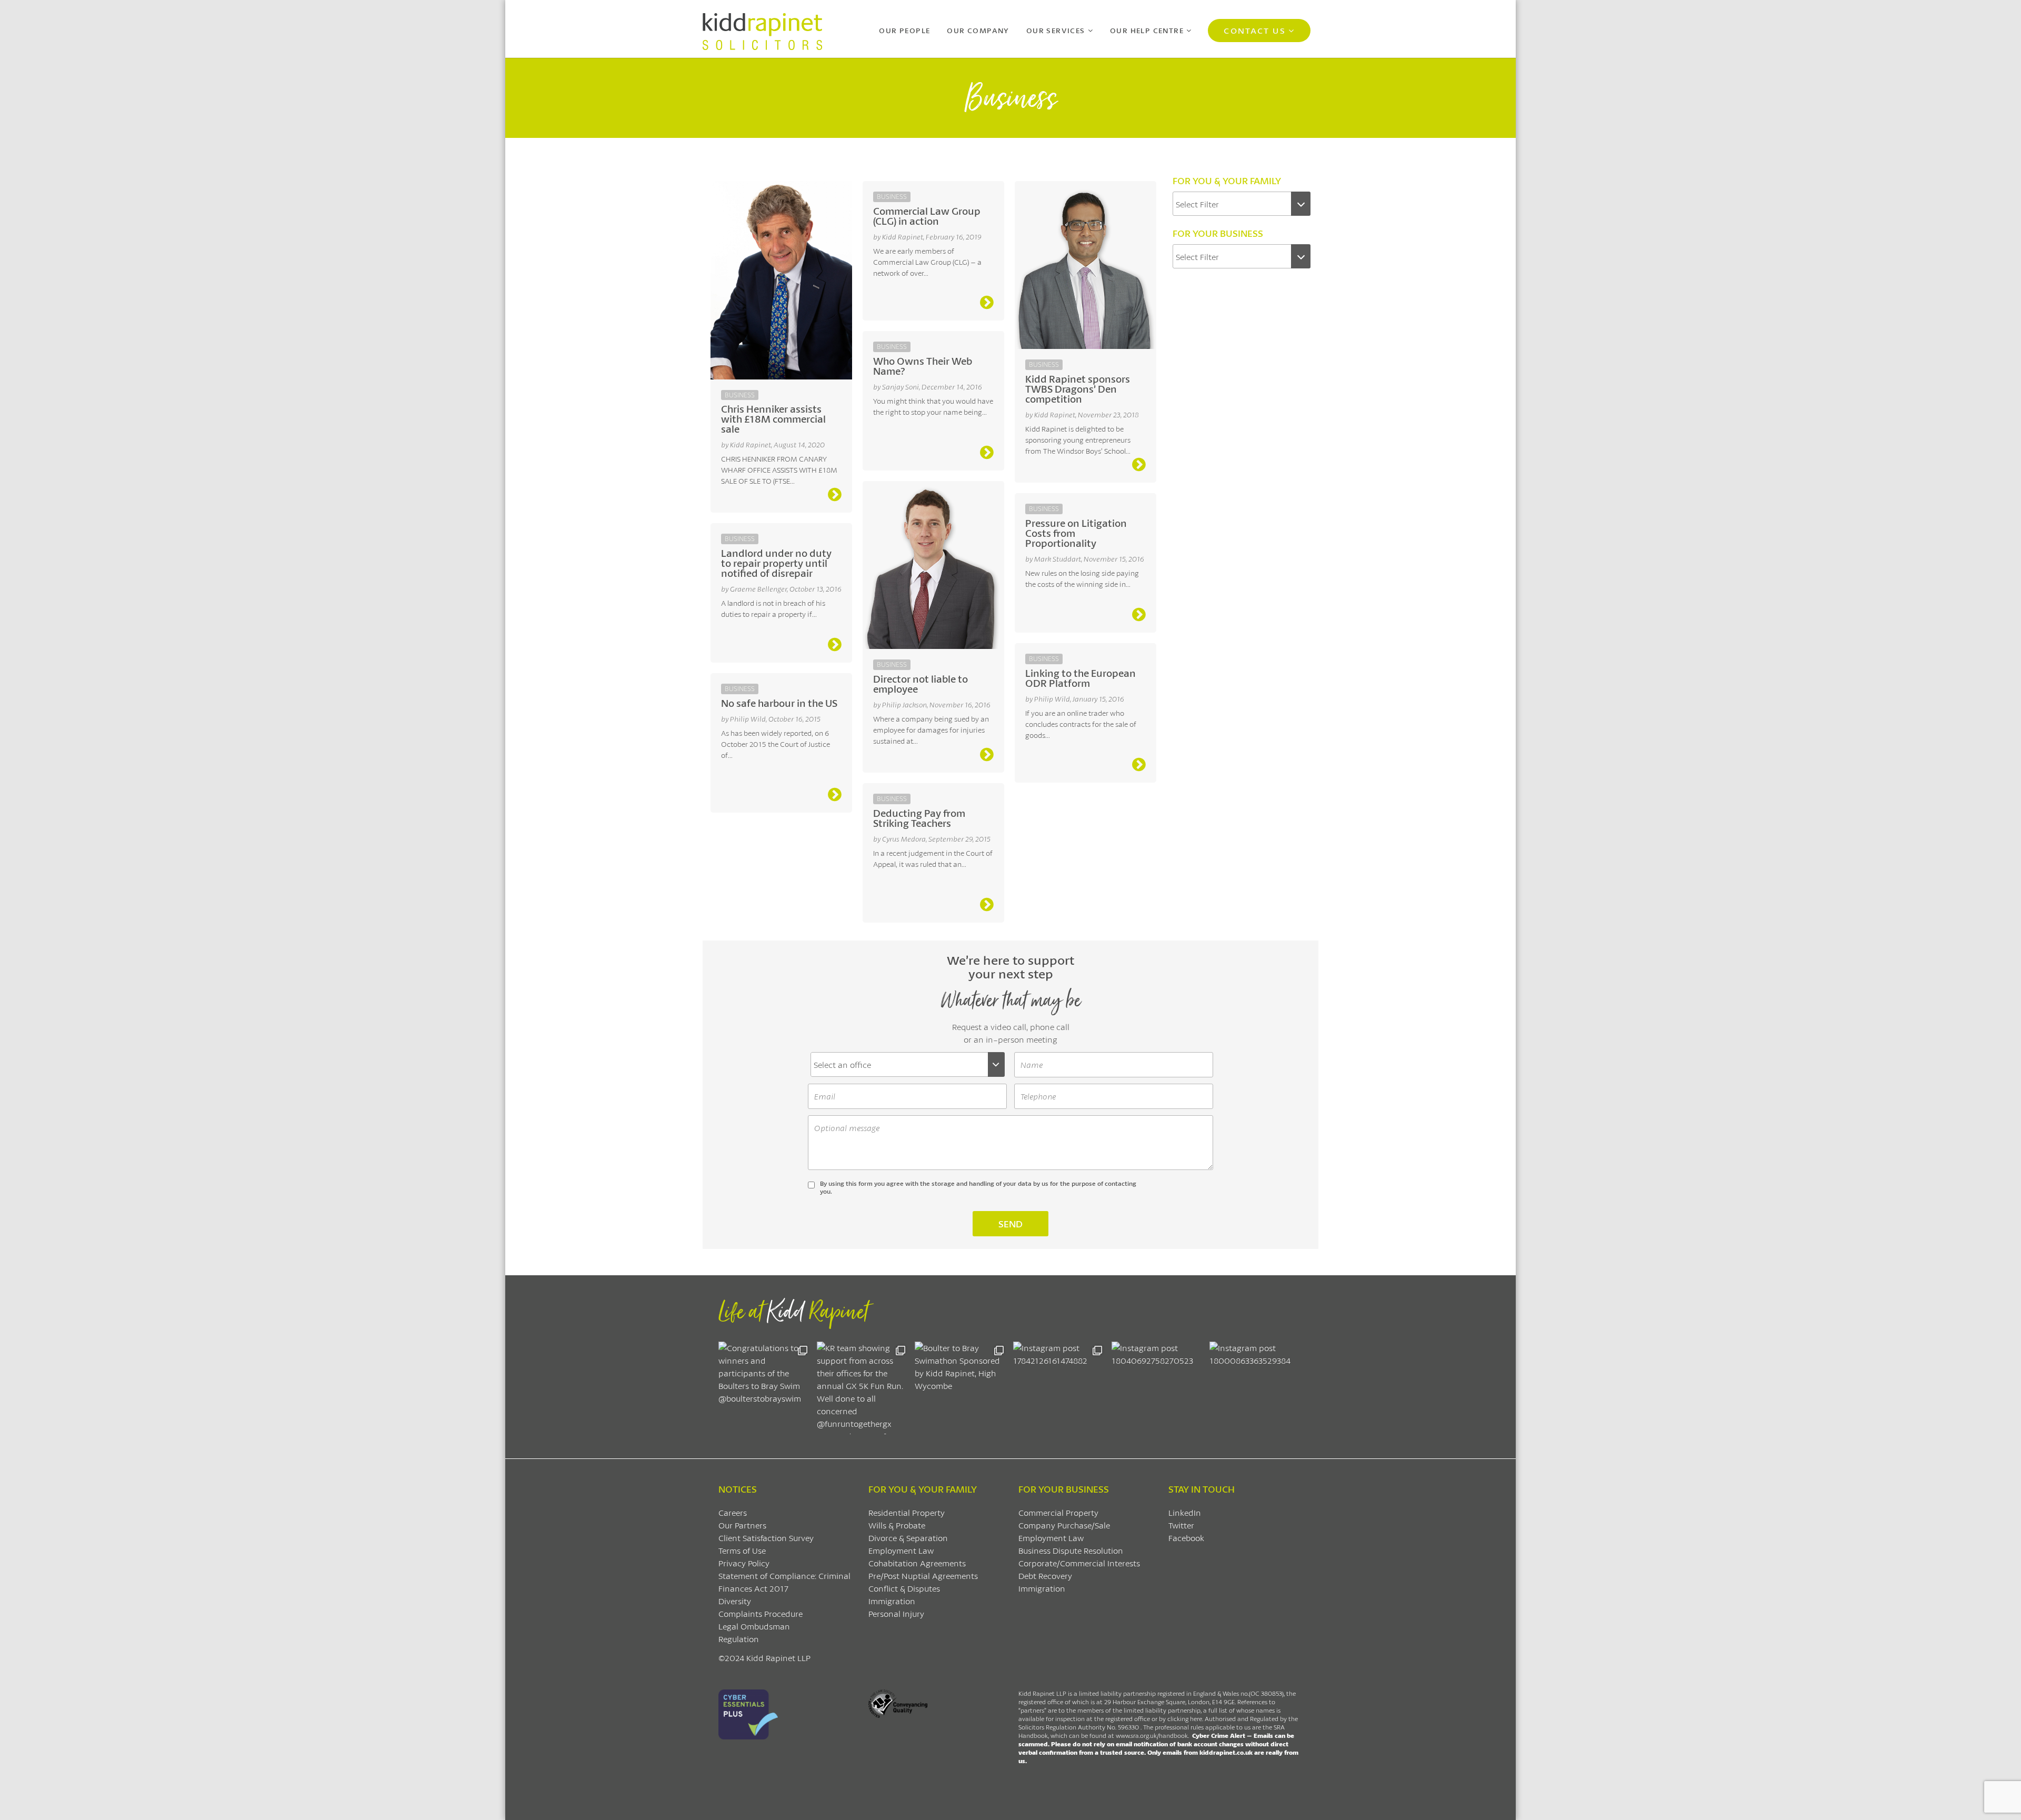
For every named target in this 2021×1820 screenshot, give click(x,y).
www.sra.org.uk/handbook (1152, 1736)
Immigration (892, 1601)
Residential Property (907, 1512)
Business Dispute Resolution (1071, 1550)
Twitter (1181, 1525)
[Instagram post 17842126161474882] (1060, 1388)
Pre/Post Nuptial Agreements (923, 1576)
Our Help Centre (1147, 30)
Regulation (739, 1639)
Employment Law (901, 1550)
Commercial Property (1058, 1512)
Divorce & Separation (908, 1538)
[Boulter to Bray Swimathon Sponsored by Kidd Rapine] (961, 1388)
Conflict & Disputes (904, 1588)
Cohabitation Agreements (917, 1563)
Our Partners (742, 1525)
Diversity (735, 1601)
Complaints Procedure (761, 1613)
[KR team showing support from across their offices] (863, 1388)
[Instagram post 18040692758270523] (1158, 1388)
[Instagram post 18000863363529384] (1256, 1388)
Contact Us (1254, 30)
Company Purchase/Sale (1064, 1525)
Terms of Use (742, 1550)
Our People (904, 30)
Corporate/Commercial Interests (1079, 1563)
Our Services (1056, 30)
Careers (733, 1512)
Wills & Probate (897, 1525)
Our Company (978, 30)
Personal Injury (896, 1613)
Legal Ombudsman (754, 1626)
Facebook (1186, 1538)
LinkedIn (1185, 1512)
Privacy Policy (744, 1563)
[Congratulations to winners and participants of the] (765, 1388)
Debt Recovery (1045, 1576)
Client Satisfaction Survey (766, 1538)
